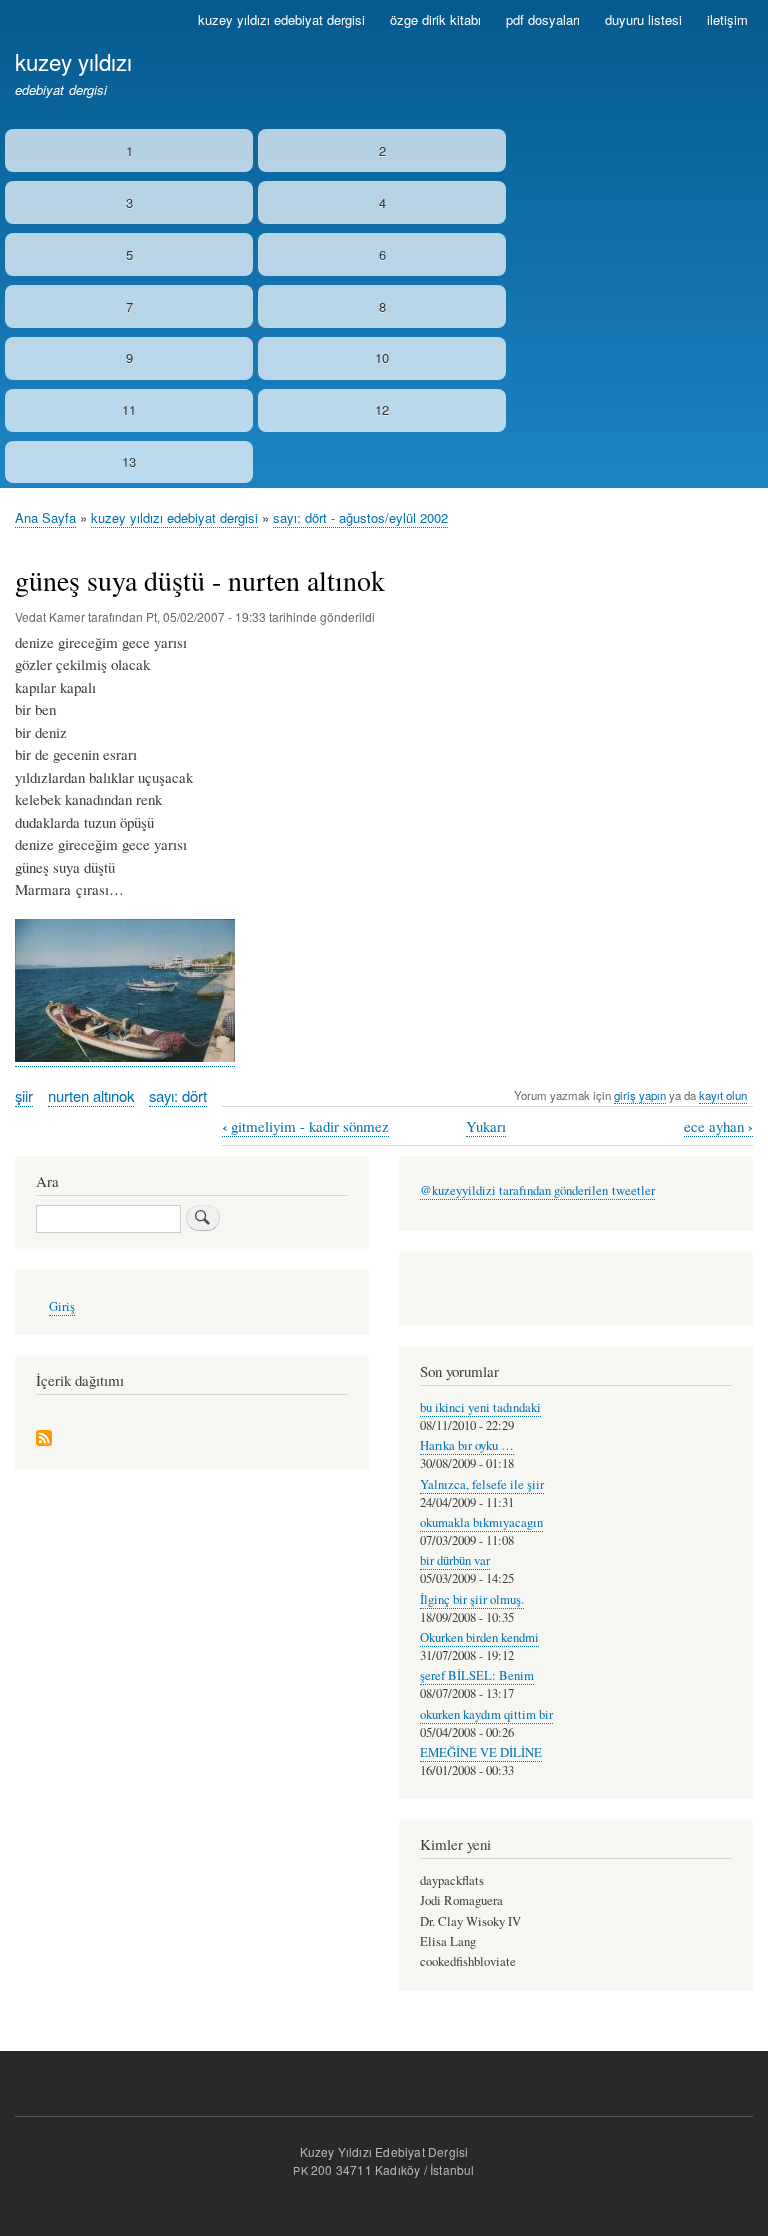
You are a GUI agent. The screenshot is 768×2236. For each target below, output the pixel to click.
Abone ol (44, 1439)
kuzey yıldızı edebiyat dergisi (281, 19)
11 (129, 409)
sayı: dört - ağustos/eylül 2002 (360, 517)
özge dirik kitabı (435, 19)
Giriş (62, 1306)
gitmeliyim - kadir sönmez (305, 1126)
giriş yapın (640, 1095)
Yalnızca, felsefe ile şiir (482, 1484)
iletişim (727, 19)
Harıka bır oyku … (467, 1445)
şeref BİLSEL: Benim (477, 1675)
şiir (24, 1095)
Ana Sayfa (45, 517)
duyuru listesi (643, 19)
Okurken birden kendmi (479, 1637)
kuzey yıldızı (73, 61)
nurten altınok (91, 1095)
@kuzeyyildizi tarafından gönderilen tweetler (537, 1190)
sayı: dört (178, 1095)
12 (382, 409)
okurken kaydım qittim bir (486, 1714)
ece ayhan (718, 1126)
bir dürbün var (455, 1560)
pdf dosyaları (543, 19)
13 (129, 461)
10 (382, 357)
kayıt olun (723, 1095)
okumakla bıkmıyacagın (481, 1522)
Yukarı (486, 1126)
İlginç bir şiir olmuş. (472, 1599)
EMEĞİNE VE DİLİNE (481, 1752)
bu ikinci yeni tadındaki (480, 1407)
